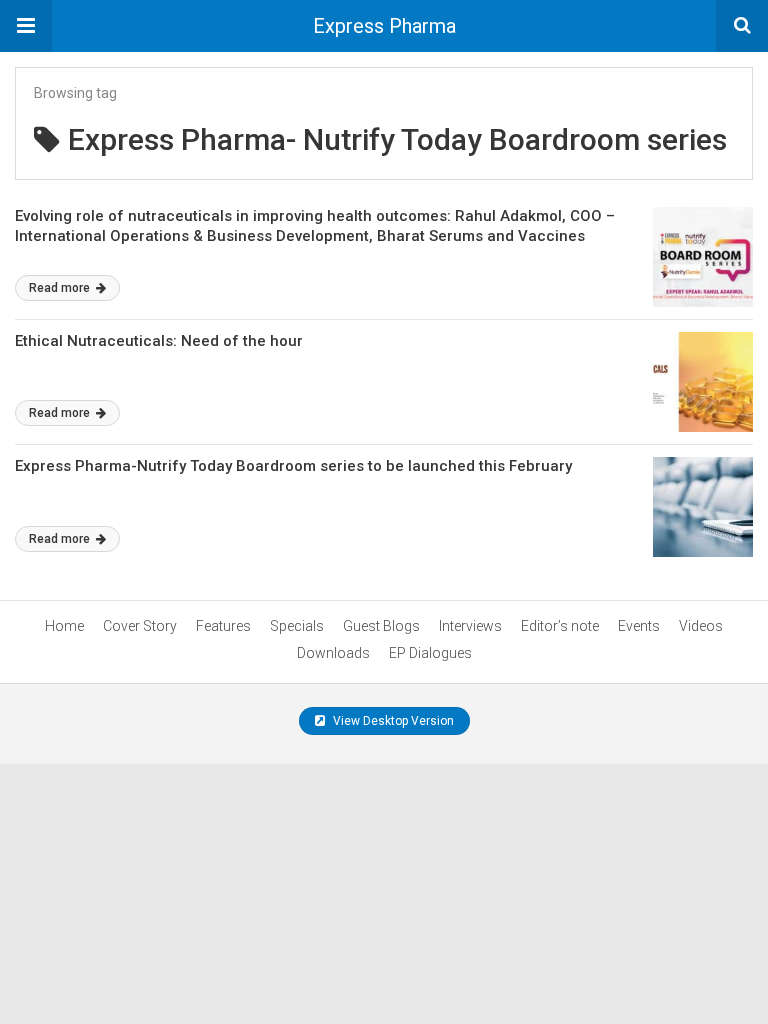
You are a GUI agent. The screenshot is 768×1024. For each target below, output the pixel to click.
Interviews (470, 626)
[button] (26, 26)
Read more (61, 288)
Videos (701, 626)
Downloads (333, 653)
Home (64, 626)
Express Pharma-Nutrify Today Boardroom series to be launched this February (293, 466)
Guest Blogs (381, 626)
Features (223, 626)
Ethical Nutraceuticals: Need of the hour (159, 341)
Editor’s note (560, 626)
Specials (297, 626)
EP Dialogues (430, 653)
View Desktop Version (392, 721)
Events (639, 626)
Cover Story (140, 626)
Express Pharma (384, 26)
